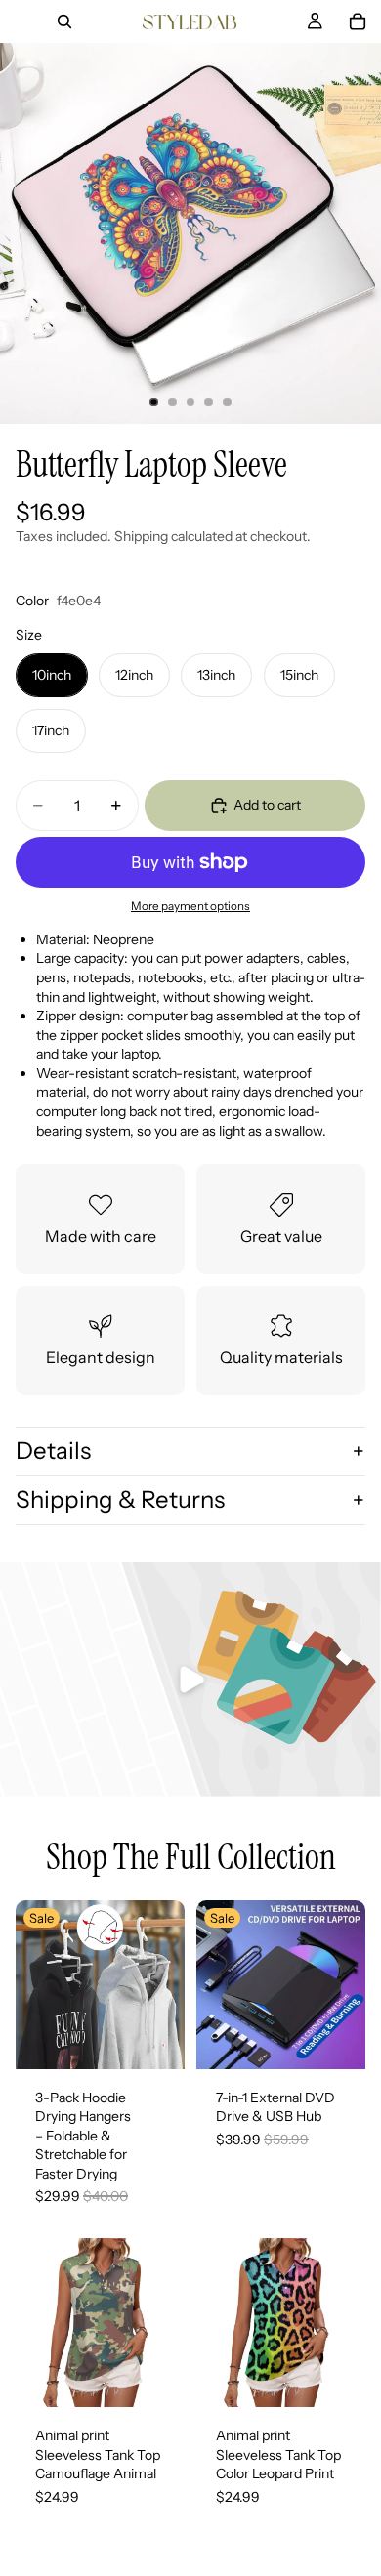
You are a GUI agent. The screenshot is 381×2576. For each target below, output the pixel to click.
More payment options (190, 906)
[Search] (64, 21)
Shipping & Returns (120, 1499)
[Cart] (358, 21)
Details (53, 1451)
